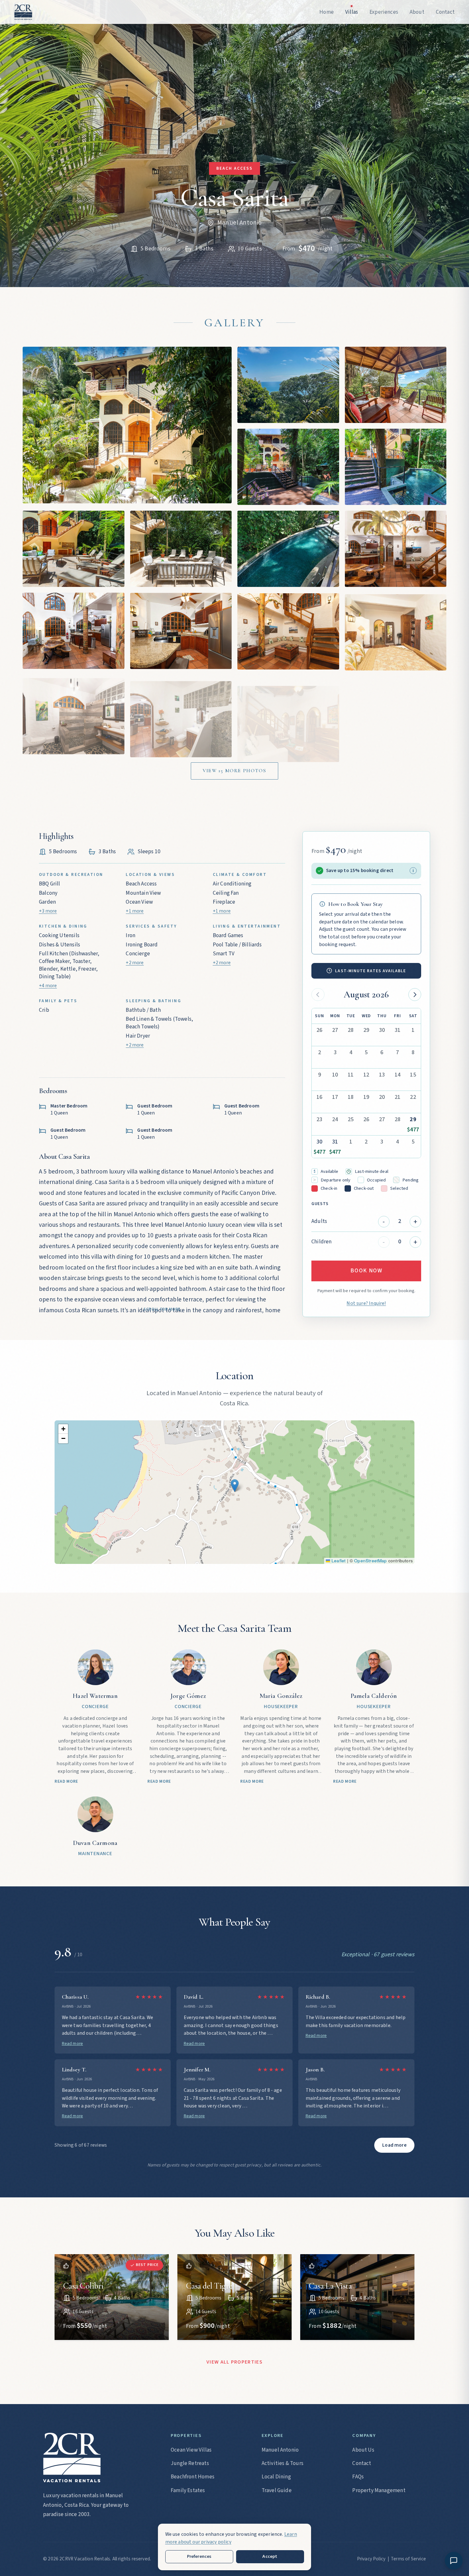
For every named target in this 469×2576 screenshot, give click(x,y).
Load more (394, 2145)
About (427, 57)
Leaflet (338, 1561)
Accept (270, 2556)
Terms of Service (408, 2559)
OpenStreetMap (370, 1561)
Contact (430, 71)
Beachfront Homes (193, 2477)
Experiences (436, 43)
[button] (235, 1486)
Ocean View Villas (191, 2450)
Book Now (366, 1271)
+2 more (135, 963)
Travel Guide (277, 2490)
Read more (73, 2043)
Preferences (199, 2556)
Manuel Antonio (280, 2450)
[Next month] (415, 995)
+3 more (48, 911)
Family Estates (188, 2490)
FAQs (358, 2477)
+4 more (48, 986)
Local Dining (276, 2477)
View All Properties (234, 2362)
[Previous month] (318, 995)
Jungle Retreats (190, 2463)
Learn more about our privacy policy (231, 2538)
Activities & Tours (283, 2463)
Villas (426, 30)
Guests (320, 1204)
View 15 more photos (234, 771)
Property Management (379, 2490)
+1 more (135, 911)
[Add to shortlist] (66, 2266)
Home (427, 16)
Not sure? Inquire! (366, 1303)
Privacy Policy (371, 2559)
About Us (363, 2450)
